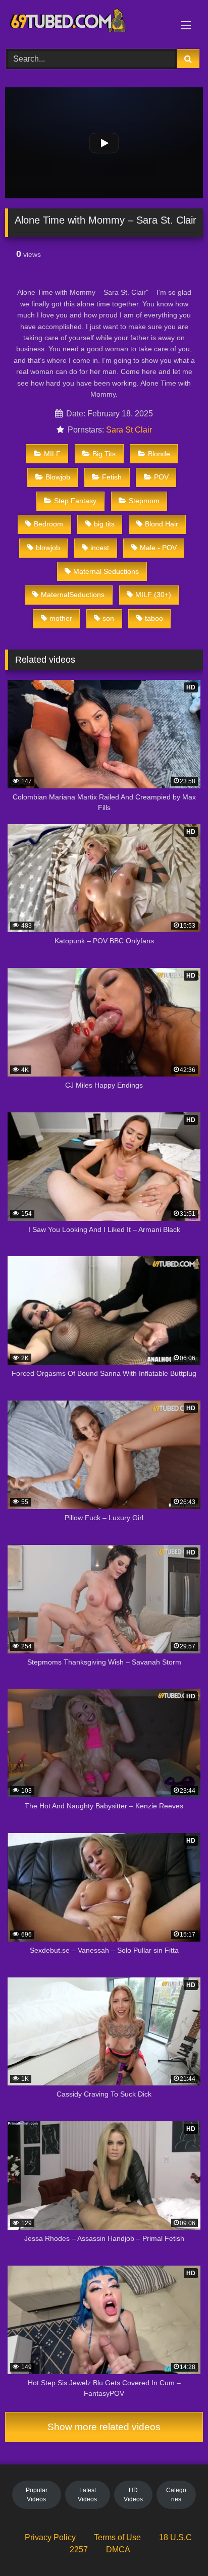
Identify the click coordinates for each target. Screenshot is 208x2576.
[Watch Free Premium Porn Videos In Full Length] (85, 23)
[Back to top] (177, 2546)
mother (61, 618)
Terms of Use (117, 2537)
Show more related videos (104, 2427)
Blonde (159, 454)
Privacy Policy (50, 2537)
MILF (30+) (153, 595)
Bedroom (48, 524)
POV (161, 477)
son (108, 618)
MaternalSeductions (73, 595)
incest (100, 548)
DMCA (118, 2550)
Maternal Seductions (106, 571)
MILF (52, 454)
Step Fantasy (75, 501)
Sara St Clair (129, 430)
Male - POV (158, 548)
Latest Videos (87, 2495)
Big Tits (104, 454)
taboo (154, 618)
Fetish (112, 477)
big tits (104, 524)
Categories (176, 2495)
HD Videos (133, 2495)
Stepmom (144, 501)
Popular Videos (37, 2495)
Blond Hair (162, 524)
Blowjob (58, 477)
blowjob (48, 548)
